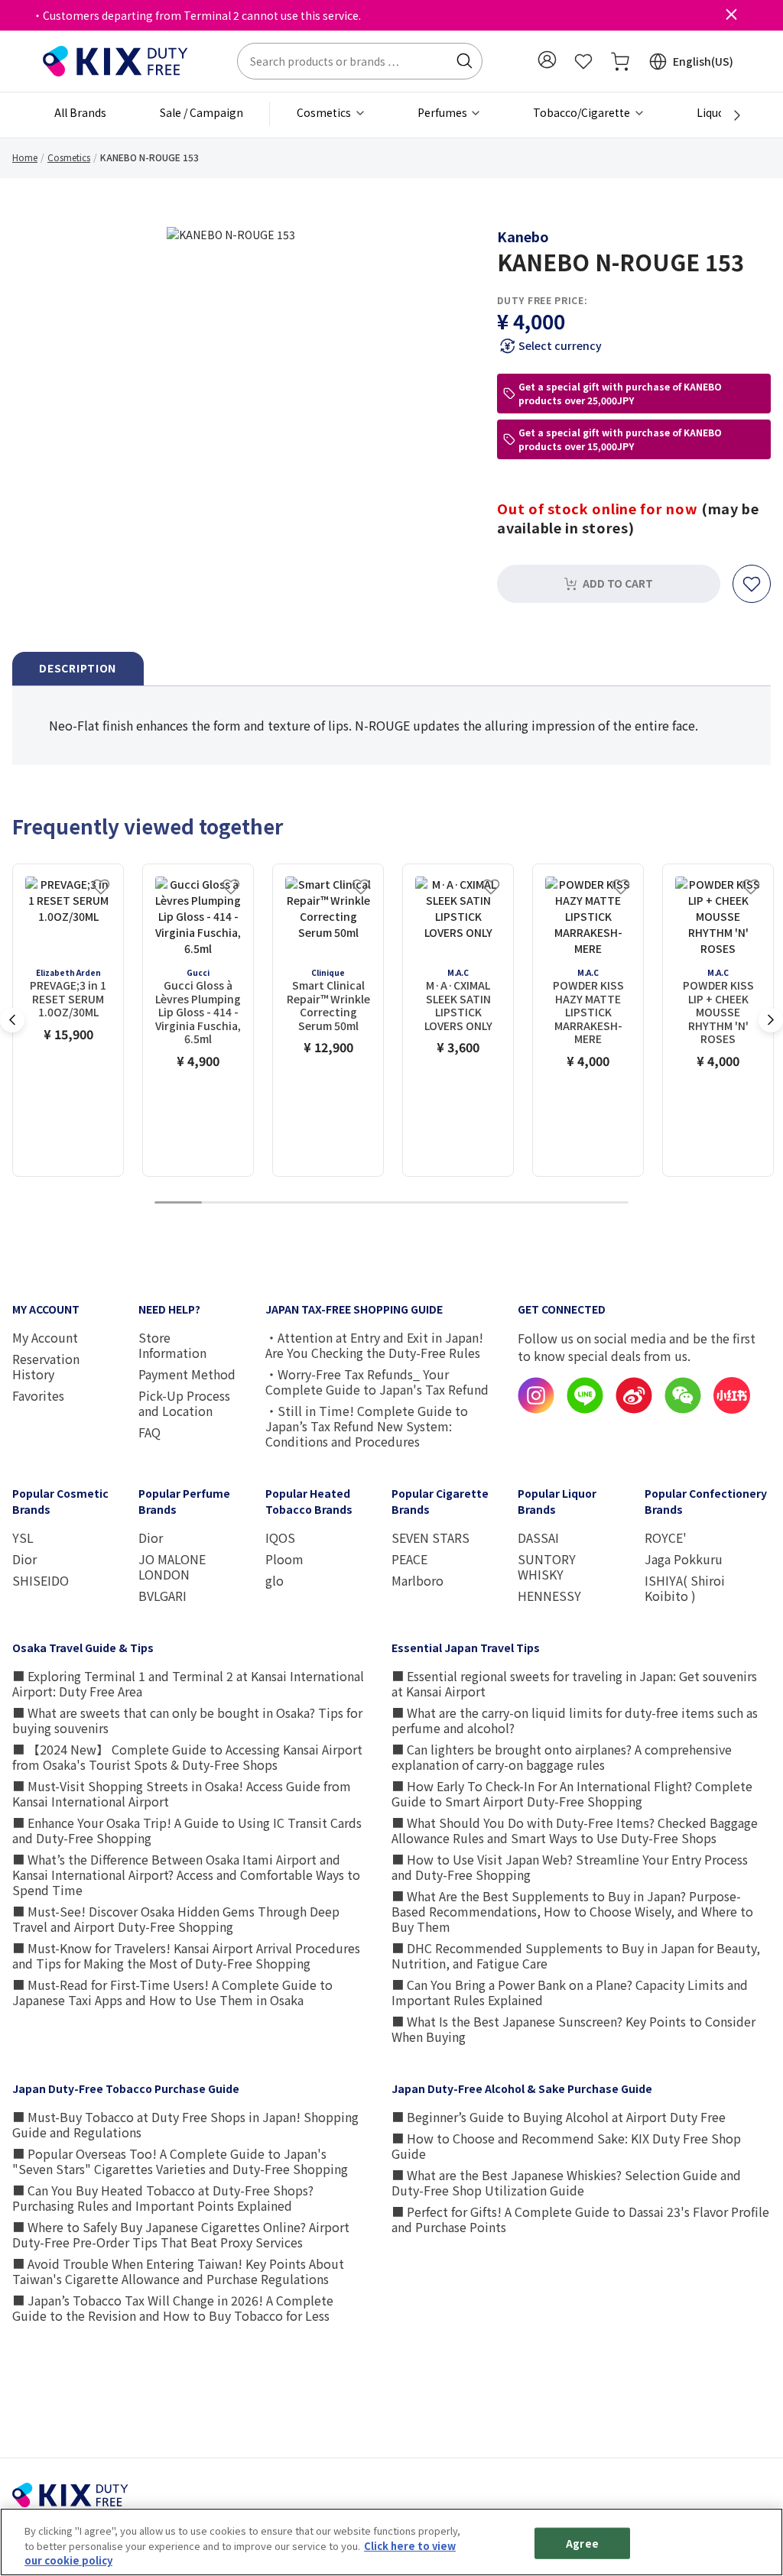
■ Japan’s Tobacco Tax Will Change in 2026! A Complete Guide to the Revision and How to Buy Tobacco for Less (173, 2308)
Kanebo (523, 236)
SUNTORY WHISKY (547, 1567)
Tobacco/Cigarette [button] (583, 112)
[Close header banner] (731, 15)
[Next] (729, 115)
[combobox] (360, 61)
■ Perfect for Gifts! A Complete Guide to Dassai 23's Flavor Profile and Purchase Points (580, 2219)
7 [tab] (463, 1203)
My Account (45, 1337)
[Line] (585, 1409)
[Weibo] (634, 1409)
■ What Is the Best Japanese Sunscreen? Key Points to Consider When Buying (573, 2029)
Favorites (38, 1395)
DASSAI (538, 1537)
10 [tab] (605, 1203)
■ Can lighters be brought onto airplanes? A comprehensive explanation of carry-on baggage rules (562, 1757)
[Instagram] (536, 1409)
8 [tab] (510, 1203)
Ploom (284, 1559)
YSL (23, 1537)
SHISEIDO (41, 1580)
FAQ (149, 1432)
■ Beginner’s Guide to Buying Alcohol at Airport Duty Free (559, 2117)
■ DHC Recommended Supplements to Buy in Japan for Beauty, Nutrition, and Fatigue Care (576, 1955)
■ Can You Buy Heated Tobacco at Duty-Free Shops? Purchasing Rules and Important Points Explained (163, 2198)
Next (771, 1020)
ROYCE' (666, 1537)
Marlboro (417, 1580)
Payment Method (187, 1374)
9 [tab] (557, 1203)
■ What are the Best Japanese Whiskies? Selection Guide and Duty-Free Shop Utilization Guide (566, 2182)
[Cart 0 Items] (620, 61)
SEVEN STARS (430, 1537)
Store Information (172, 1345)
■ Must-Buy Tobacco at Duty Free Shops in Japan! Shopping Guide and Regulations (185, 2124)
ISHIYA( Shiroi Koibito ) (685, 1588)
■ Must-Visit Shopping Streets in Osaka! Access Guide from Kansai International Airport (182, 1793)
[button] (547, 60)
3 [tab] (273, 1203)
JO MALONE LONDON (172, 1567)
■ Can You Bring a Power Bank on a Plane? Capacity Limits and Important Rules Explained (570, 1992)
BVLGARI (162, 1596)
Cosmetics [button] (325, 112)
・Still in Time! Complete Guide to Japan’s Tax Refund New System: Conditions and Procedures (367, 1426)
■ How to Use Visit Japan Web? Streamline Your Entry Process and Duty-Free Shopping (570, 1867)
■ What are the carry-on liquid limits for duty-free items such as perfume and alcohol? (575, 1720)
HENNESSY (549, 1596)
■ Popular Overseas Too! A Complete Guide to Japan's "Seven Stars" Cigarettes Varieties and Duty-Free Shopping (180, 2161)
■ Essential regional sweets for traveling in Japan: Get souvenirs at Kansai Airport (574, 1683)
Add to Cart (618, 583)
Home (25, 157)
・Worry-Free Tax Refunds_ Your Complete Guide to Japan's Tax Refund (377, 1382)
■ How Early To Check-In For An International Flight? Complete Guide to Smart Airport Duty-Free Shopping (572, 1793)
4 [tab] (320, 1203)
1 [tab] (178, 1203)
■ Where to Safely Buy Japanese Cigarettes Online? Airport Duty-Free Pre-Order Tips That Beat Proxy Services (181, 2234)
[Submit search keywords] (464, 61)
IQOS (280, 1537)
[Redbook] (732, 1409)
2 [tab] (226, 1203)
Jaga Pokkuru (684, 1559)
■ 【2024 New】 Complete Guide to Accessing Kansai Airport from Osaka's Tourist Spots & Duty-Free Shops (187, 1757)
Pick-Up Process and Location (184, 1403)
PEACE (409, 1559)
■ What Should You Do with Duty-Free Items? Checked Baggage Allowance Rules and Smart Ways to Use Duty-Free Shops (575, 1830)
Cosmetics (69, 157)
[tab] (78, 669)
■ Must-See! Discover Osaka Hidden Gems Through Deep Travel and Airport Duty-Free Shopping (176, 1919)
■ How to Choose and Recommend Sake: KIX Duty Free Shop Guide (566, 2146)
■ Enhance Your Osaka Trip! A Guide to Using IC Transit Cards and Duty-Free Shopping (187, 1830)
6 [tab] (415, 1203)
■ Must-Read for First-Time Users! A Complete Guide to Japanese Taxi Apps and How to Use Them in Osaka (172, 1992)
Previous (12, 1020)
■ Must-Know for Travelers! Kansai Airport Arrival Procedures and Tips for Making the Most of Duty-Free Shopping (186, 1955)
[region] (391, 2542)
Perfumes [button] (443, 112)
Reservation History (46, 1366)
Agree (582, 2543)
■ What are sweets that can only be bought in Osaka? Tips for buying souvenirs (187, 1720)
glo (275, 1580)
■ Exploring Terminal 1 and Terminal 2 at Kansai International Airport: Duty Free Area (188, 1683)
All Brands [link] (80, 112)
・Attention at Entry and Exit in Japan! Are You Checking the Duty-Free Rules (374, 1345)
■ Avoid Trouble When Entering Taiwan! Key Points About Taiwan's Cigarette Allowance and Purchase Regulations (178, 2271)
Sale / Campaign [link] (201, 112)
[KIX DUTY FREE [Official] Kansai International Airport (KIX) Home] (115, 60)
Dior (24, 1559)
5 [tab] (368, 1203)
